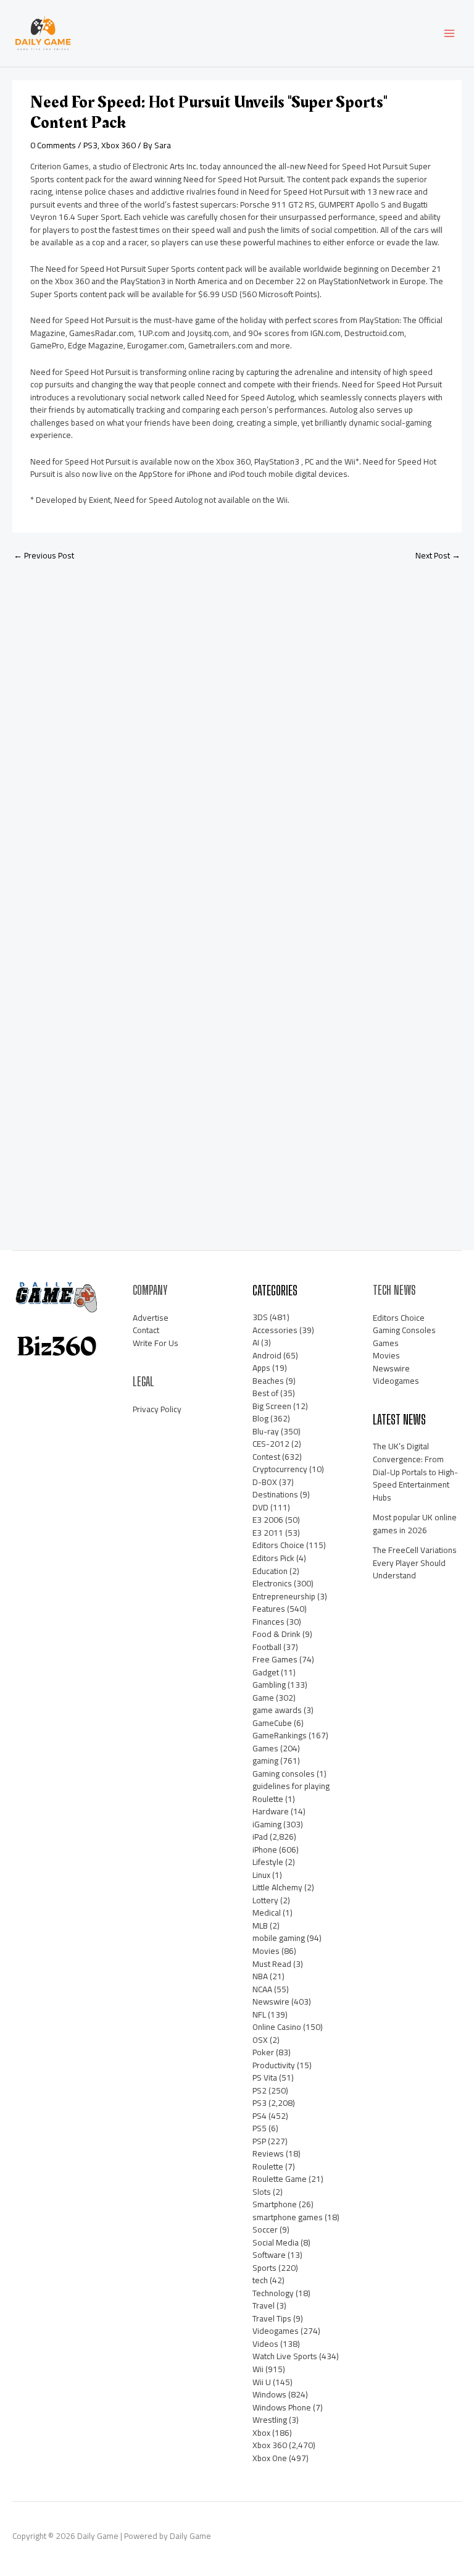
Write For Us (156, 1343)
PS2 (260, 2090)
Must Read (272, 1964)
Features (269, 1609)
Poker (263, 2052)
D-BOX (265, 1482)
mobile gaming (279, 1938)
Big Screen (272, 1406)
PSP (259, 2141)
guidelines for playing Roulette (291, 1792)
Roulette (268, 2166)
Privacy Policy (157, 1409)
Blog (260, 1418)
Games (265, 1748)
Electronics (272, 1583)
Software (269, 2255)
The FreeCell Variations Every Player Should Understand (415, 1563)
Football (267, 1647)
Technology (273, 2293)
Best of (265, 1393)
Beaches (268, 1381)
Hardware (271, 1811)
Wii (258, 2369)
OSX (260, 2040)
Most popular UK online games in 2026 (415, 1524)
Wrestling (270, 2420)
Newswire (271, 2001)
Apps (261, 1368)
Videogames (276, 2331)
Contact (146, 1330)
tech (260, 2280)
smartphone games (288, 2217)
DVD (260, 1507)
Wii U (262, 2382)
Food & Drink (276, 1634)
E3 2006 (268, 1520)
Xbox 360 (118, 145)
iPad (260, 1837)
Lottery (265, 1900)
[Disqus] (237, 734)
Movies (266, 1951)
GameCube (272, 1723)
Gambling (269, 1685)
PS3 (90, 145)
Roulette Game (280, 2179)
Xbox (261, 2433)
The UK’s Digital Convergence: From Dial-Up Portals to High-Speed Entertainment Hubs (415, 1471)
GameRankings (280, 1735)
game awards (277, 1710)
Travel (264, 2305)
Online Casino (277, 2027)
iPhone (265, 1850)
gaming (265, 1761)
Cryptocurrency (280, 1469)
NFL (259, 2014)
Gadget (266, 1672)
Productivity (274, 2065)
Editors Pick (273, 1558)
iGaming (267, 1824)
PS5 (260, 2128)
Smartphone (275, 2204)
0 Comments (53, 145)
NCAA (262, 1989)
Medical (267, 1913)
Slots (262, 2192)
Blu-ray (266, 1431)
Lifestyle (268, 1862)
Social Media (276, 2242)
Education (270, 1571)
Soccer (265, 2229)
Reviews (268, 2153)
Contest (266, 1457)
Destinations (275, 1494)
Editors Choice (278, 1545)
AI (256, 1342)
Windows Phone (282, 2407)
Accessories (275, 1330)
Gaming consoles (284, 1774)
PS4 (260, 2116)
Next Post (438, 555)
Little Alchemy (277, 1887)
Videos (265, 2344)
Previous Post (44, 555)
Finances (268, 1622)
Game (263, 1698)
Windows (269, 2394)
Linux (261, 1875)
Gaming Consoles (404, 1330)
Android (267, 1355)
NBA (260, 1976)
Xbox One (270, 2458)
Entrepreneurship (284, 1596)
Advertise (151, 1318)
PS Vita (265, 2077)
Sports (264, 2268)
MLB (260, 1926)
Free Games (275, 1659)
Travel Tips (272, 2318)
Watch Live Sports (285, 2356)
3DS (260, 1317)
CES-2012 (271, 1444)
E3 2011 (268, 1533)
